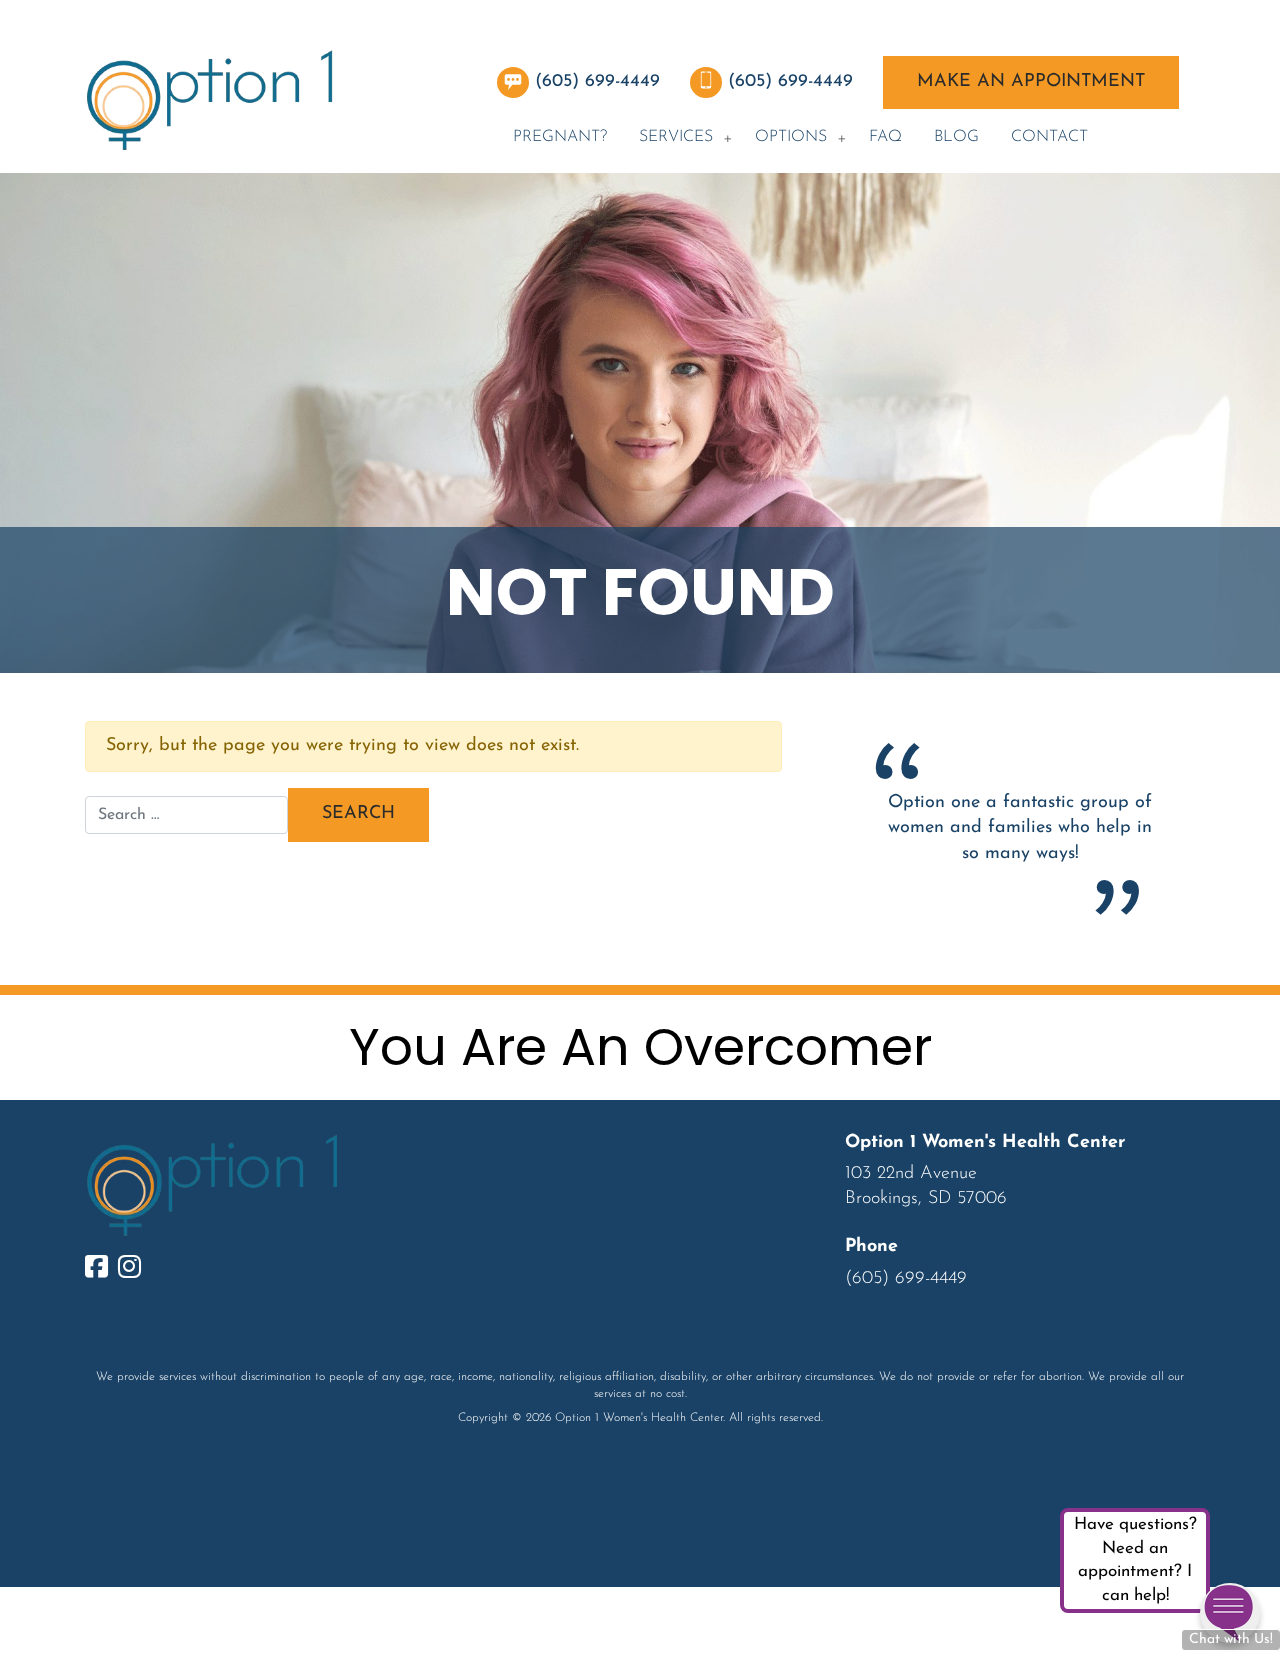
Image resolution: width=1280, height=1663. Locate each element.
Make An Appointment (1031, 82)
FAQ (885, 137)
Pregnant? (560, 137)
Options (791, 137)
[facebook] (101, 1269)
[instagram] (134, 1269)
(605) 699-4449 (600, 82)
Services (676, 137)
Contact (1049, 137)
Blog (956, 137)
